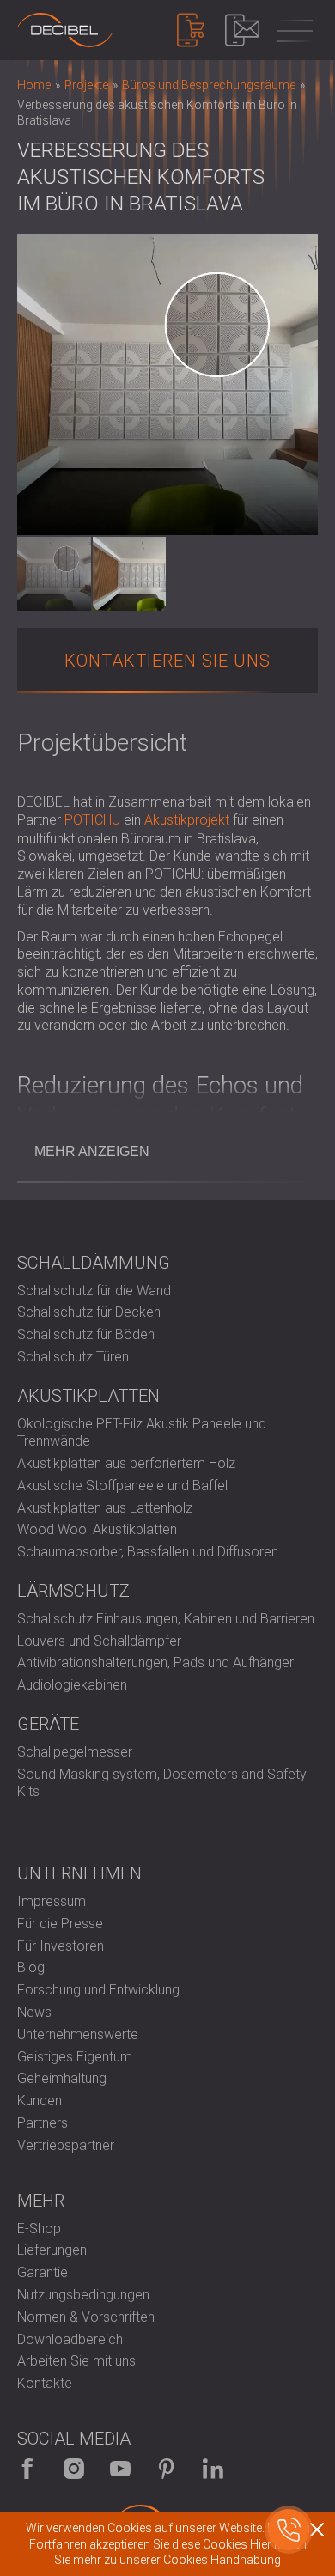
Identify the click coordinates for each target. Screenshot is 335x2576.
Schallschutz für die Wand (94, 1291)
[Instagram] (74, 2469)
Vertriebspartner (66, 2145)
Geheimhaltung (62, 2078)
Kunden (40, 2101)
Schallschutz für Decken (89, 1312)
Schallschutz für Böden (86, 1334)
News (34, 2012)
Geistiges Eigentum (75, 2057)
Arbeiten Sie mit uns (76, 2361)
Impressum (52, 1901)
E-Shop (39, 2229)
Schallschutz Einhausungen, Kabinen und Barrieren (166, 1619)
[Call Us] (289, 2530)
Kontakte (45, 2383)
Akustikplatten (88, 1396)
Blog (31, 1967)
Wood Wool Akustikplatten (97, 1529)
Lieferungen (52, 2250)
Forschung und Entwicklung (98, 1990)
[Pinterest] (167, 2469)
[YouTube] (120, 2469)
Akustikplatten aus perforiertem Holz (126, 1463)
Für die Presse (60, 1924)
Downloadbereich (70, 2339)
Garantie (43, 2272)
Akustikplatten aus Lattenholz (105, 1508)
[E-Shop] (191, 30)
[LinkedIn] (213, 2469)
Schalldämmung (94, 1263)
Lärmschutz (73, 1591)
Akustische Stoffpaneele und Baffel (122, 1486)
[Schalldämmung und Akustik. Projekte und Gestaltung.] (65, 30)
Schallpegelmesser (75, 1752)
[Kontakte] (242, 30)
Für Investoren (61, 1946)
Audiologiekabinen (72, 1685)
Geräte (48, 1724)
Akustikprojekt (187, 820)
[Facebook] (27, 2469)
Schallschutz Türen (73, 1357)
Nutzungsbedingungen (83, 2295)
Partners (43, 2123)
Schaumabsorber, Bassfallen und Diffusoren (148, 1552)
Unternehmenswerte (78, 2034)
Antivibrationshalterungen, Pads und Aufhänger (155, 1663)
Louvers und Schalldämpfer (99, 1641)
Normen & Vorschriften (86, 2317)
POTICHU (92, 820)
